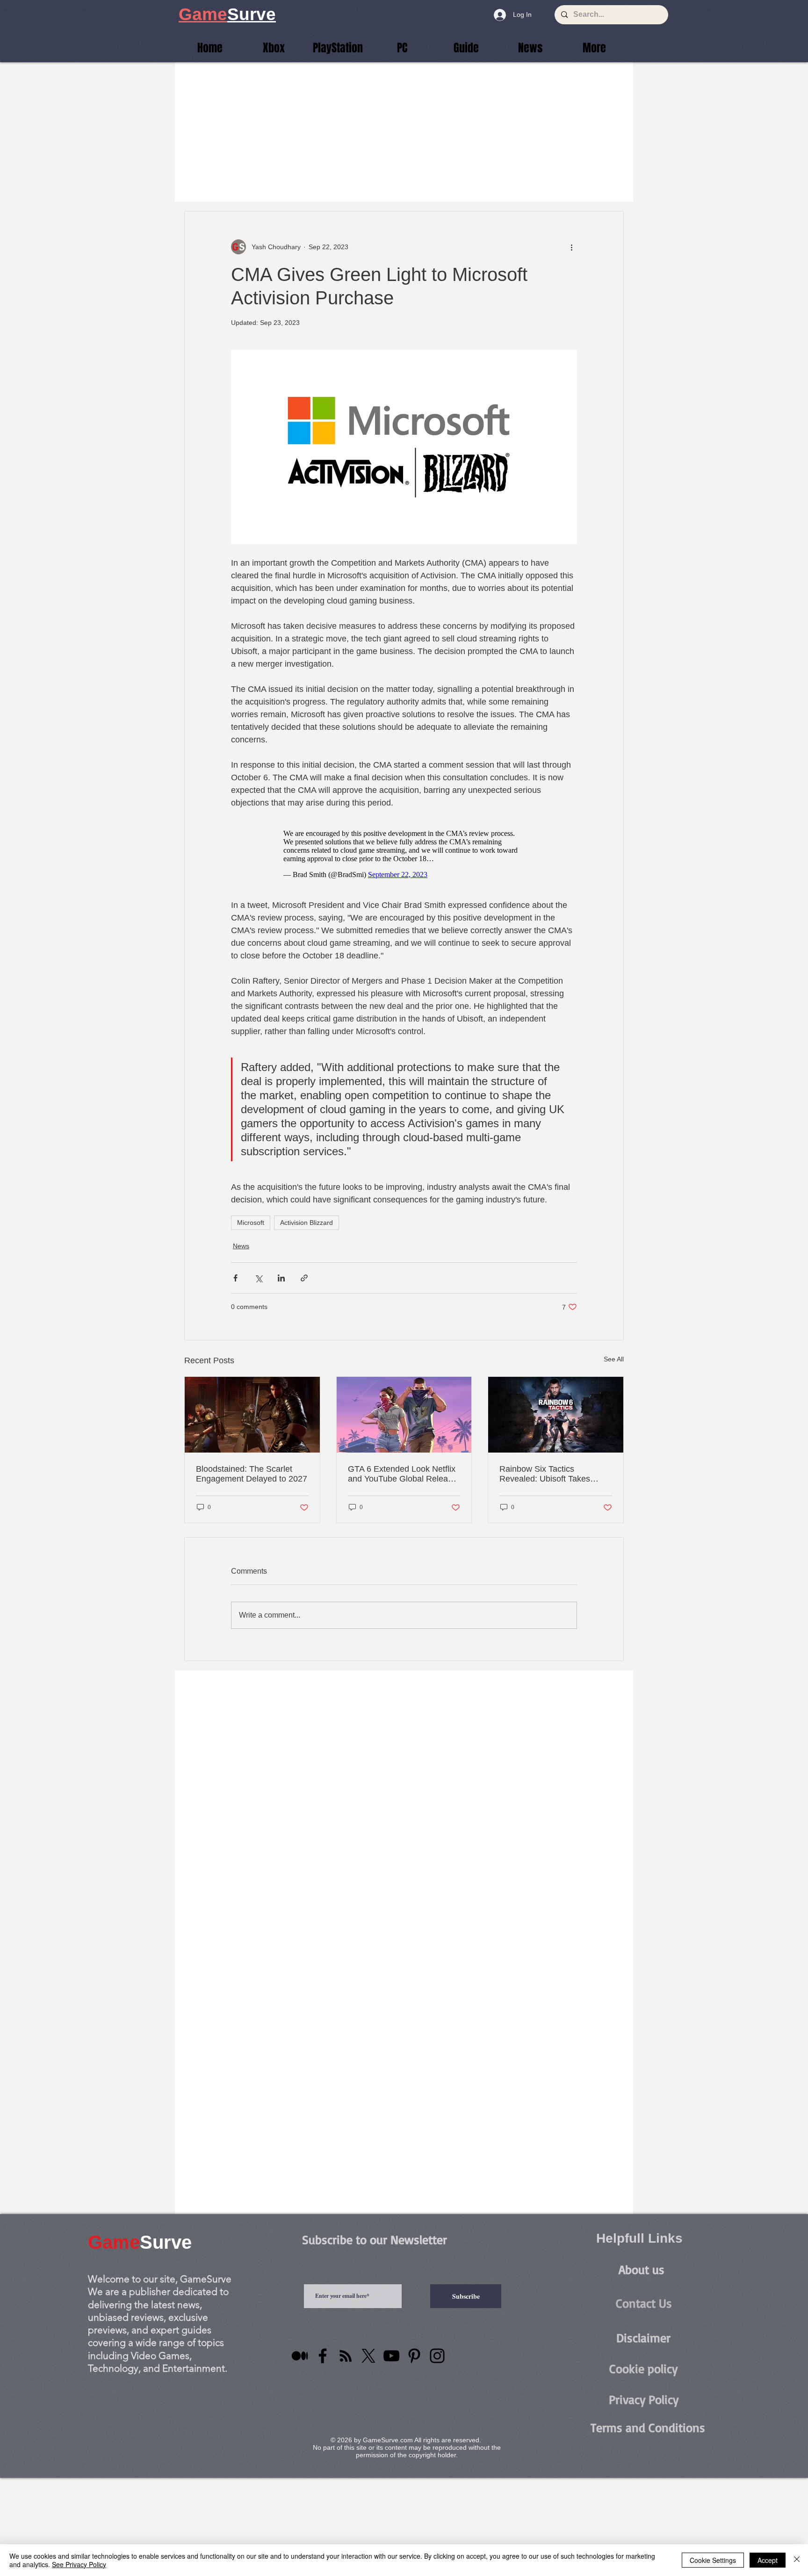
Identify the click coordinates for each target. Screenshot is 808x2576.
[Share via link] (304, 1278)
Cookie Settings (713, 2560)
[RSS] (346, 2356)
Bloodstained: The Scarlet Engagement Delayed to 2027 (252, 1474)
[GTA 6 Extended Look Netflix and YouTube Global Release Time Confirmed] (404, 1415)
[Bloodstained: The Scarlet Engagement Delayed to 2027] (252, 1415)
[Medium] (300, 2356)
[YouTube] (391, 2356)
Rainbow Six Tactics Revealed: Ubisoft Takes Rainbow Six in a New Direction (545, 1474)
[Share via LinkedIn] (281, 1278)
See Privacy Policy (79, 2564)
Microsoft (251, 1223)
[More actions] (571, 247)
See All (614, 1359)
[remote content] (404, 854)
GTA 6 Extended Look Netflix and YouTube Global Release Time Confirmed (402, 1474)
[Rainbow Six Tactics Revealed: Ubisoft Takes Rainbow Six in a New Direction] (556, 1415)
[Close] (797, 2560)
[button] (594, 48)
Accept (768, 2560)
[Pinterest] (414, 2356)
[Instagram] (437, 2356)
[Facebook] (323, 2356)
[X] (368, 2356)
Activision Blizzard (307, 1223)
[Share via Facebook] (235, 1278)
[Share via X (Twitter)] (258, 1278)
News (241, 1246)
